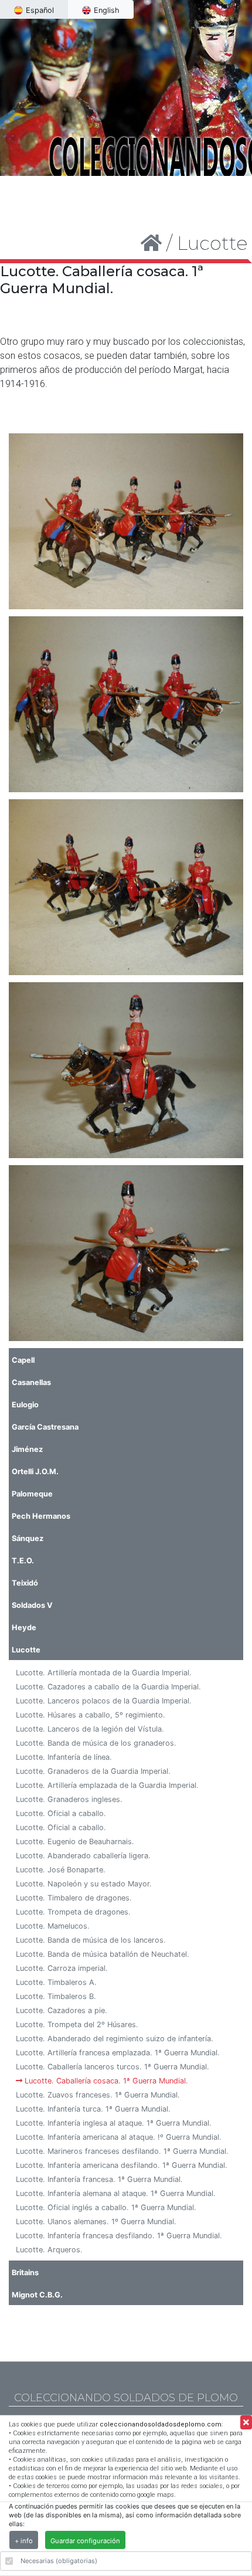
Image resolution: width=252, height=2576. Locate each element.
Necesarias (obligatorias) (59, 2561)
